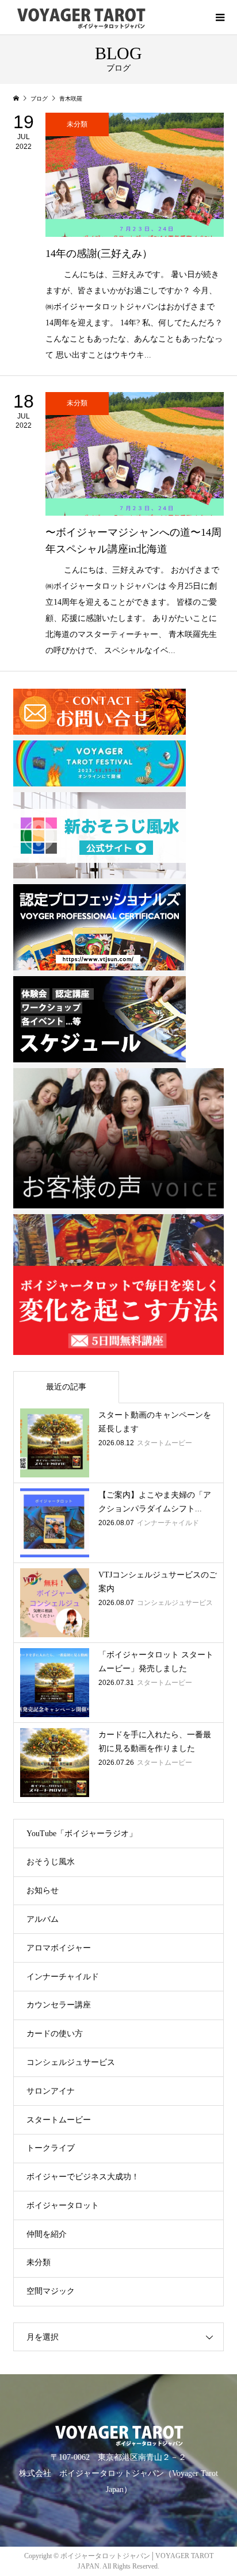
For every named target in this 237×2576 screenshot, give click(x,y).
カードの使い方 (55, 2034)
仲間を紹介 (47, 2234)
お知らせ (43, 1890)
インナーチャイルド (63, 1977)
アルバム (43, 1919)
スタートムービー (59, 2120)
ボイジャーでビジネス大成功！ (83, 2177)
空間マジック (51, 2291)
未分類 (39, 2262)
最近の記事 (66, 1387)
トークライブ (51, 2148)
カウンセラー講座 (59, 2005)
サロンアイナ (51, 2091)
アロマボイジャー (59, 1948)
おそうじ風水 (51, 1862)
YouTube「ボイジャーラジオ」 (82, 1834)
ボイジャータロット (63, 2205)
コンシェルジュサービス (71, 2062)
